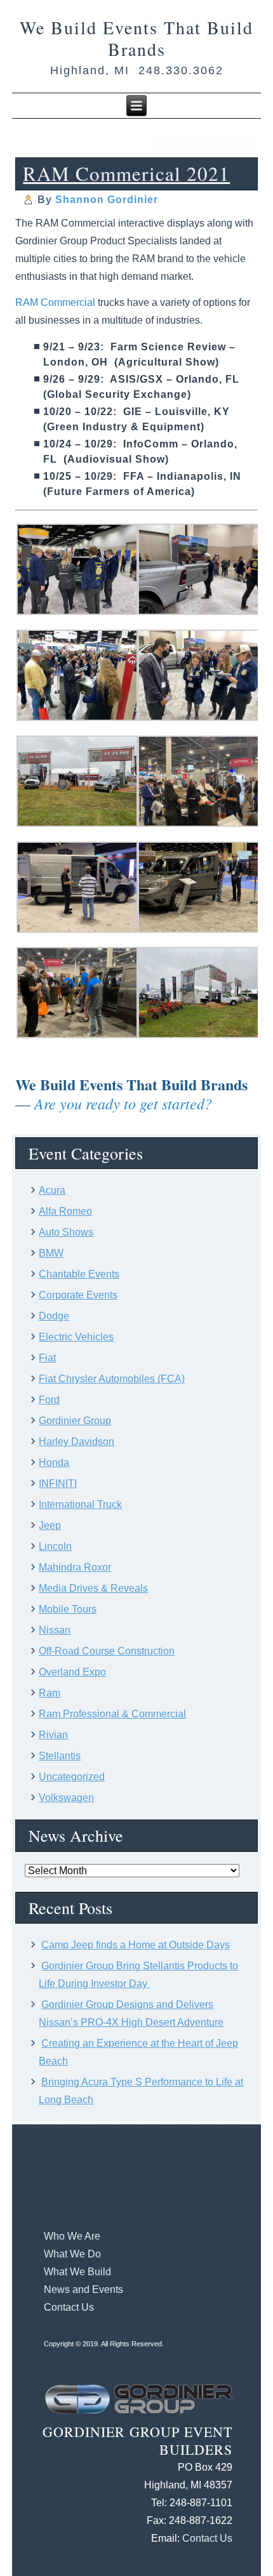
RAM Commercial (55, 302)
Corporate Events (78, 1295)
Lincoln (55, 1546)
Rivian (53, 1735)
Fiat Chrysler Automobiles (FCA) (112, 1379)
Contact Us (69, 2307)
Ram (50, 1693)
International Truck (80, 1504)
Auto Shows (66, 1232)
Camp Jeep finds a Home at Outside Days (136, 1945)
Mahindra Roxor (75, 1567)
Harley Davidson (77, 1442)
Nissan (55, 1630)
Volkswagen (66, 1798)
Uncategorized (72, 1777)
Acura (52, 1190)
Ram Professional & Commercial (112, 1714)
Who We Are (72, 2236)
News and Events (83, 2289)
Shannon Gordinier (107, 200)
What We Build (77, 2272)
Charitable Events (79, 1274)
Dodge (54, 1316)
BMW (51, 1253)
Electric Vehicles (76, 1337)
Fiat (47, 1358)
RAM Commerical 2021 (126, 173)
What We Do (72, 2254)
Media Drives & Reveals (93, 1588)
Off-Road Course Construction (107, 1651)
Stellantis (60, 1756)
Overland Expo (72, 1672)
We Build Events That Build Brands (136, 38)
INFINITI (58, 1483)
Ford (49, 1400)
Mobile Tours (68, 1609)
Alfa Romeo (65, 1211)
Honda (54, 1463)
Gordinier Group (75, 1421)
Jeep (50, 1525)
